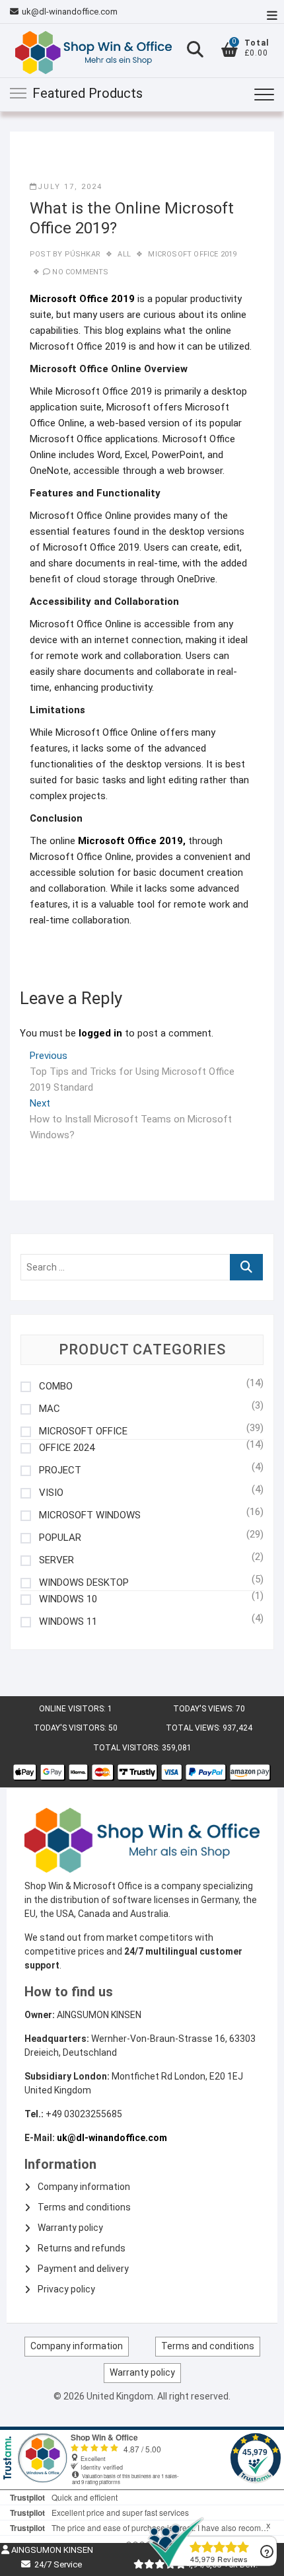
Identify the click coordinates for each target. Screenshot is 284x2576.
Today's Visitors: (71, 1728)
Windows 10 (68, 1599)
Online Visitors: (73, 1709)
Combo (56, 1386)
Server (56, 1560)
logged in (100, 1033)
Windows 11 (68, 1622)
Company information (84, 2187)
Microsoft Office (83, 1431)
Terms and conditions (84, 2207)
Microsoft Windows (90, 1515)
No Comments (80, 272)
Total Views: (194, 1728)
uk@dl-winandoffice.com (70, 12)
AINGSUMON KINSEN (51, 2550)
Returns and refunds (82, 2248)
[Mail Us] (16, 12)
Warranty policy (70, 2228)
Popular (60, 1538)
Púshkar (81, 254)
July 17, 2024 (70, 187)
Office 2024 (67, 1448)
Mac (50, 1409)
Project (60, 1470)
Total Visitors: (127, 1748)
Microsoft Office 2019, (132, 841)
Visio (51, 1493)
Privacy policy (66, 2289)
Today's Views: (204, 1709)
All (124, 254)
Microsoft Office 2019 (192, 254)
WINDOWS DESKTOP (84, 1583)
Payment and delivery (83, 2269)
